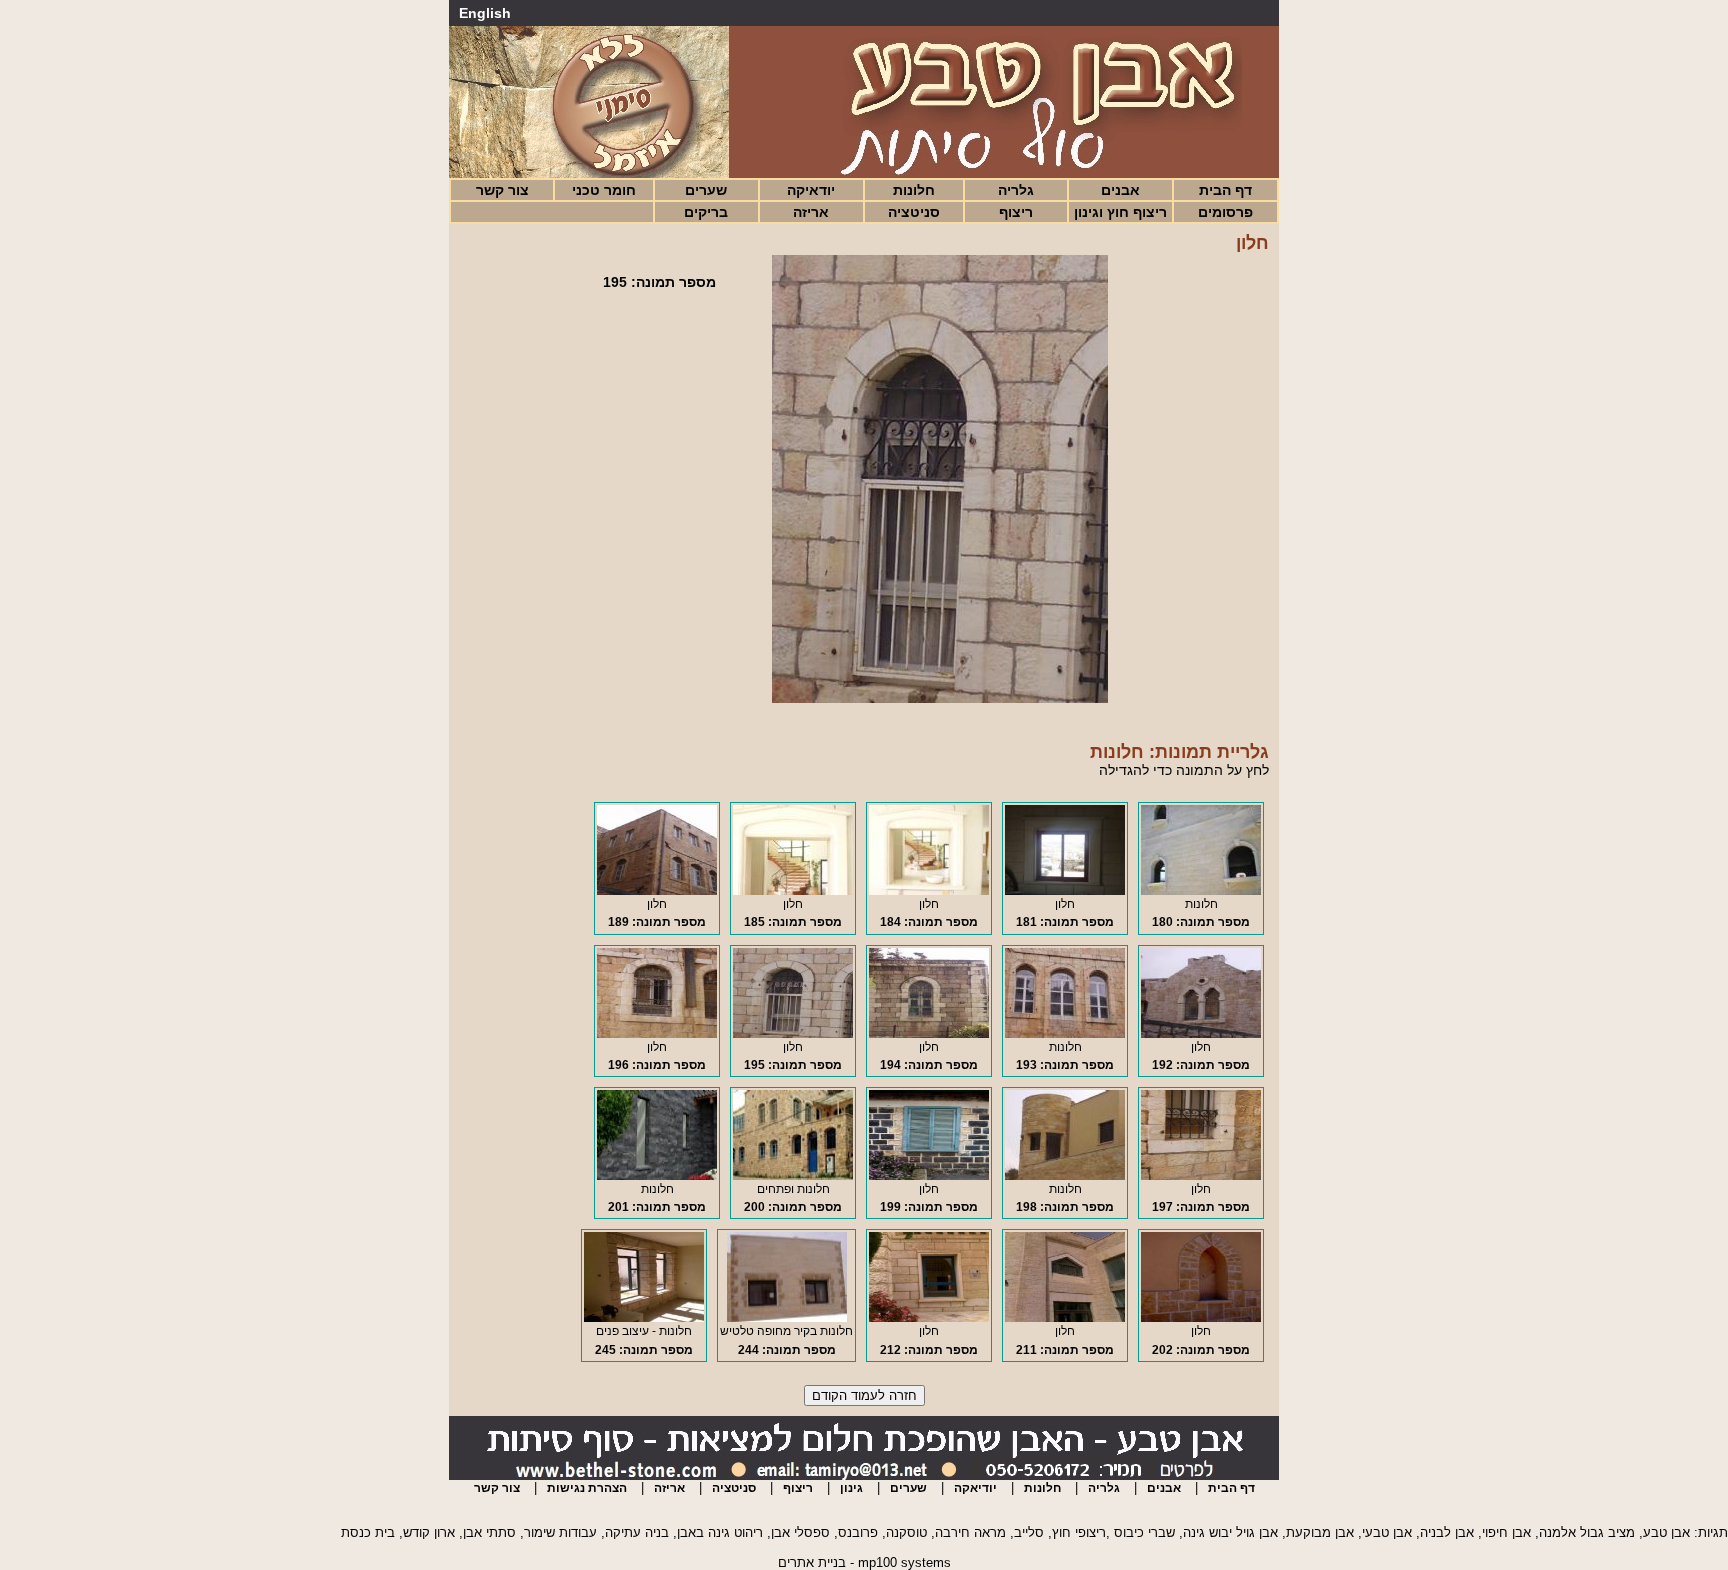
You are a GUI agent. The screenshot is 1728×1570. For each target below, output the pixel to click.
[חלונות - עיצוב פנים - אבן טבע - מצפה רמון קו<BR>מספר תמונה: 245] (644, 1318)
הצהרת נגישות (587, 1488)
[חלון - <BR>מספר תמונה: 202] (1201, 1318)
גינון (851, 1488)
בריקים (706, 212)
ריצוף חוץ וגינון (1120, 212)
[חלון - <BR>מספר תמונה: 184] (929, 891)
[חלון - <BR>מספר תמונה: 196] (657, 1034)
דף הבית (1225, 190)
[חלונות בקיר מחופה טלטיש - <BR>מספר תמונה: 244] (787, 1318)
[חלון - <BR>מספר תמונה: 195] (793, 1034)
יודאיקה (811, 190)
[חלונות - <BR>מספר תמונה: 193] (1065, 1034)
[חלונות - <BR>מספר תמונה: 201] (657, 1176)
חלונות (914, 190)
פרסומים (1225, 212)
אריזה (811, 212)
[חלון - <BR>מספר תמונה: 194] (929, 1034)
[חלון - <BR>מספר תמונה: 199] (929, 1176)
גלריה (1016, 190)
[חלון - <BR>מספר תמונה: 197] (1201, 1176)
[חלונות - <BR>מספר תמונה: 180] (1201, 891)
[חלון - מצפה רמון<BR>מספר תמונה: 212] (929, 1318)
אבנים (1120, 190)
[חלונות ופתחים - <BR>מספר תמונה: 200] (793, 1176)
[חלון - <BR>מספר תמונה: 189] (657, 891)
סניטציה (914, 212)
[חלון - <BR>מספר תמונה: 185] (793, 891)
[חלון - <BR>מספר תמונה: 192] (1201, 1034)
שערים (706, 190)
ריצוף (1016, 212)
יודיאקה (975, 1488)
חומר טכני (604, 190)
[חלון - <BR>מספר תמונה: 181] (1065, 891)
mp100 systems (904, 1562)
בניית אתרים (812, 1562)
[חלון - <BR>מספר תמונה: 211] (1065, 1318)
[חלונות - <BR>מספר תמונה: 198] (1065, 1176)
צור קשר (502, 190)
